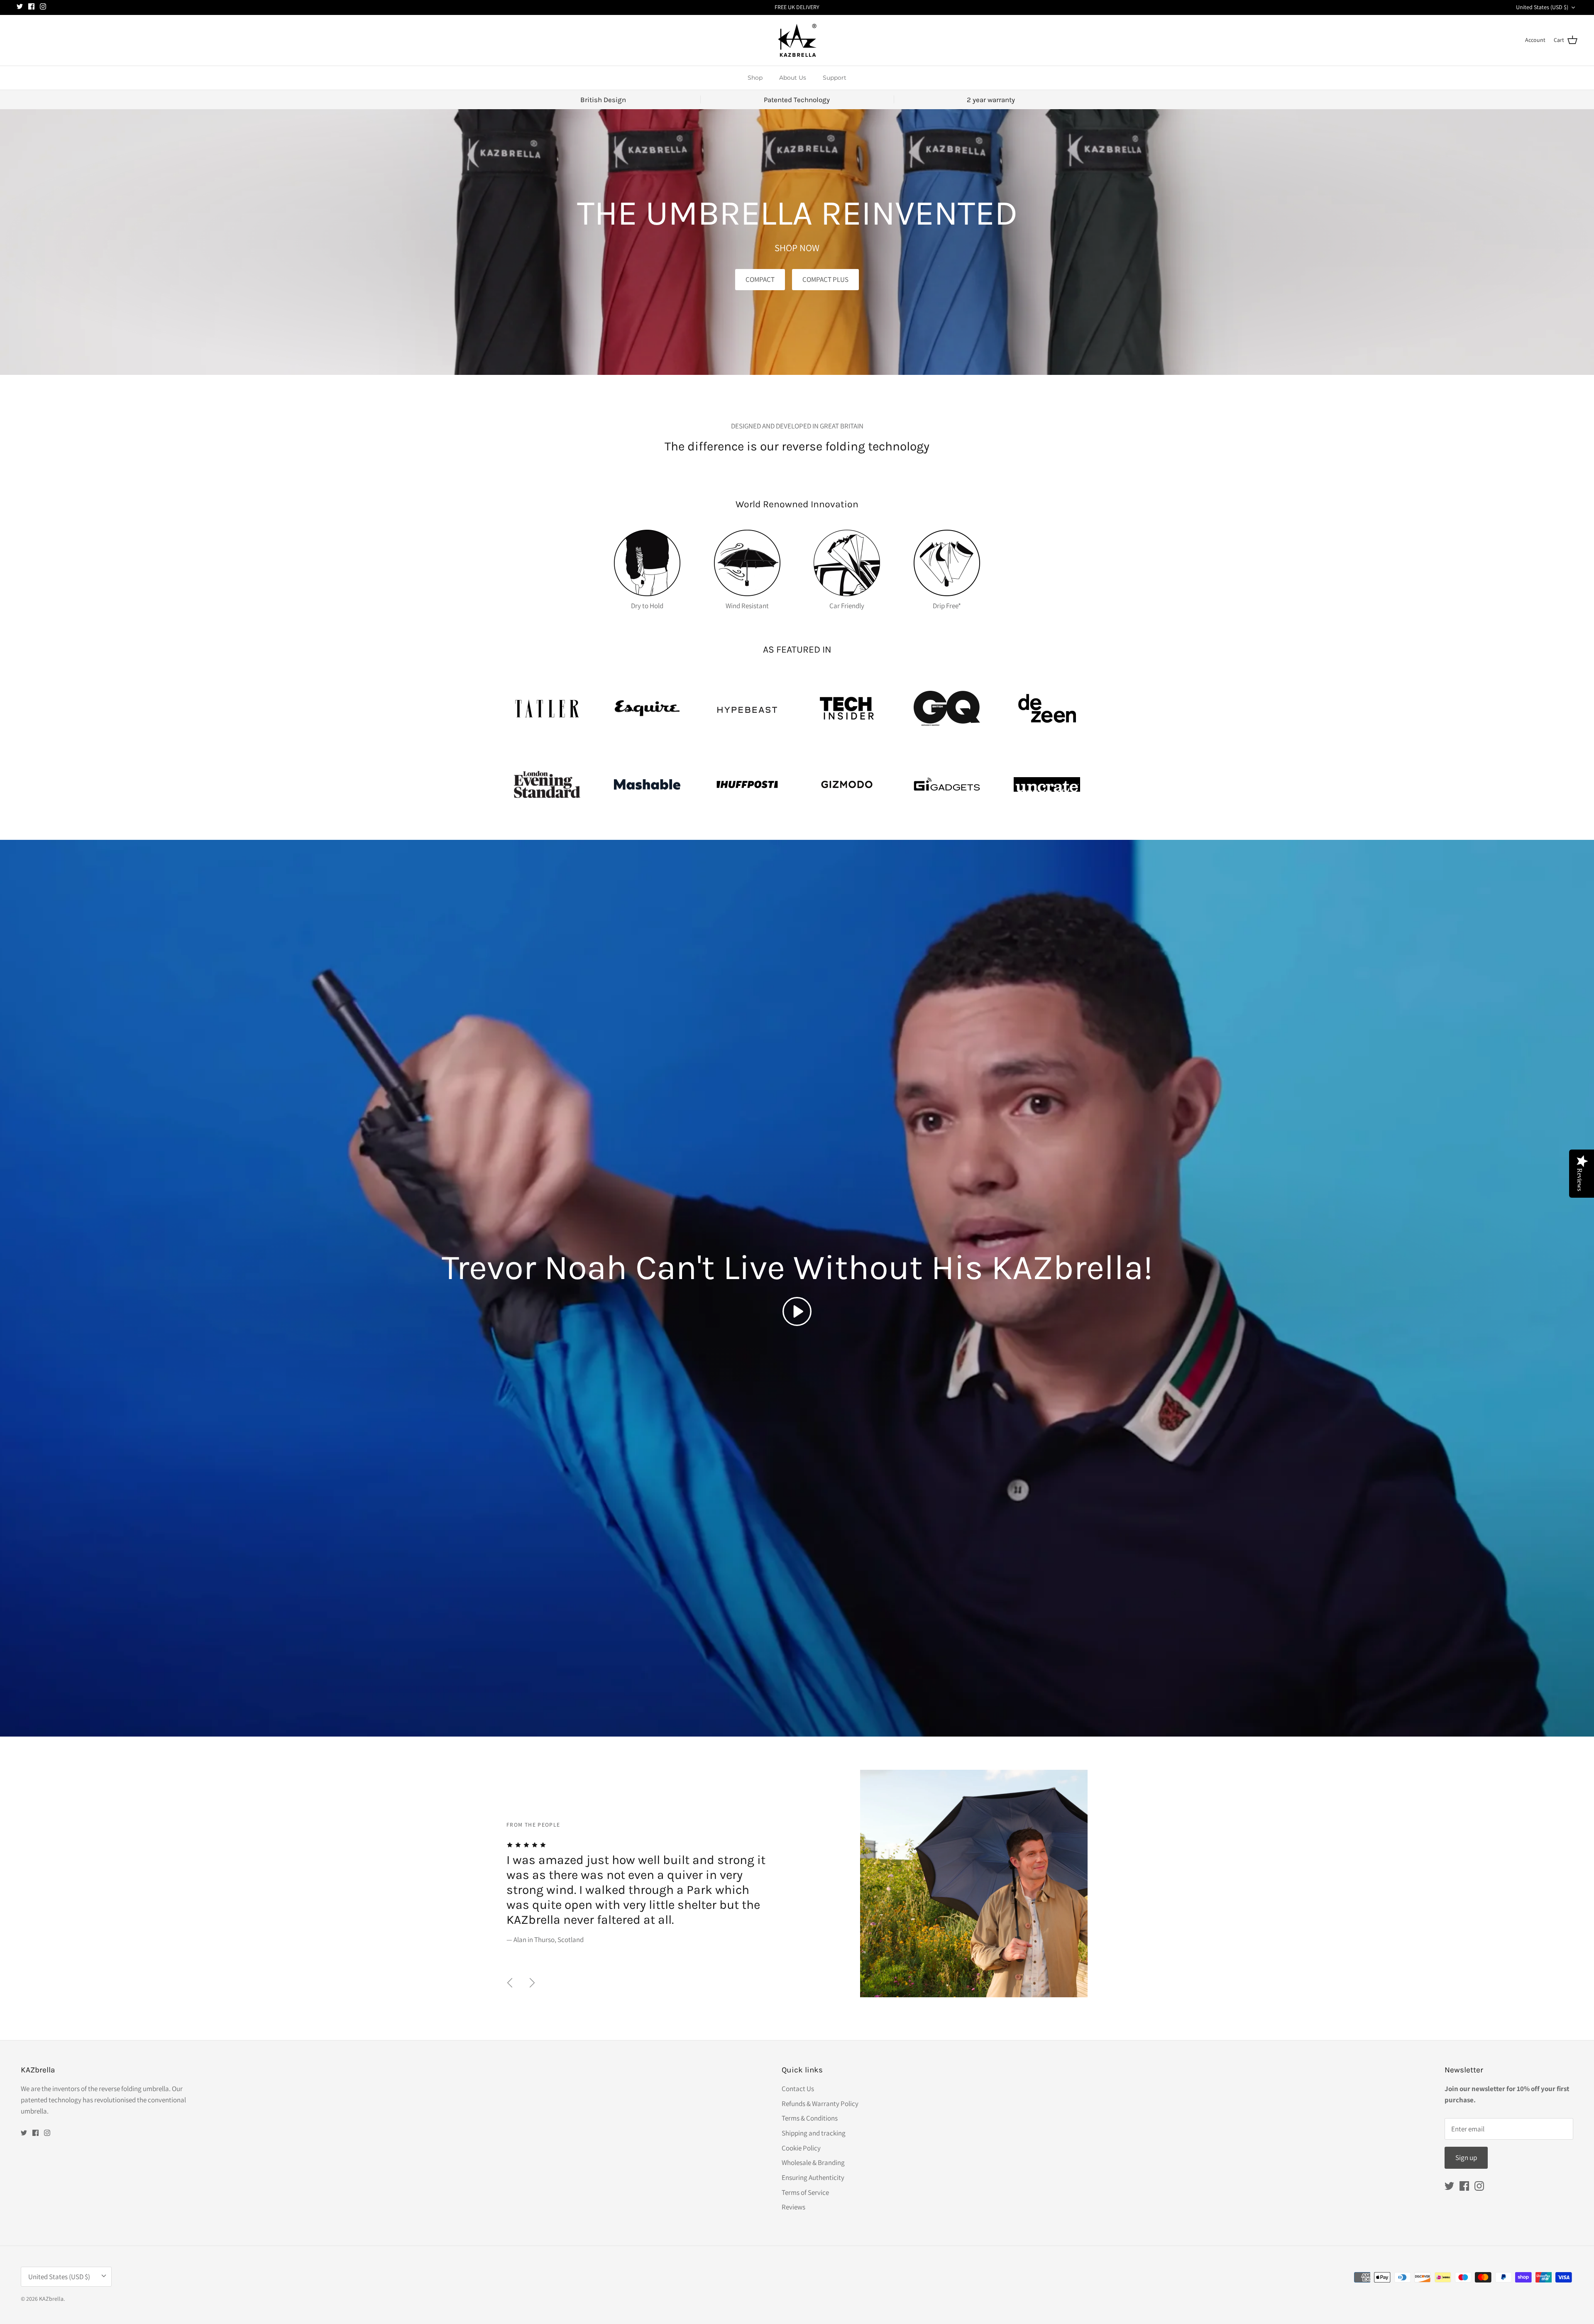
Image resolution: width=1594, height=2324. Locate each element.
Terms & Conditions (810, 2118)
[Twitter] (20, 6)
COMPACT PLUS (825, 279)
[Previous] (510, 1983)
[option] (797, 1884)
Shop (755, 78)
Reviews (793, 2207)
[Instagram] (43, 6)
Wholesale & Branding (813, 2163)
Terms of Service (805, 2192)
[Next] (532, 1983)
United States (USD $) (1542, 7)
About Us (793, 78)
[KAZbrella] (797, 40)
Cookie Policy (801, 2148)
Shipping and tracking (814, 2133)
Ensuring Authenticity (813, 2177)
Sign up (1466, 2158)
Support (835, 78)
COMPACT (760, 279)
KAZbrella (51, 2299)
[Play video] (797, 1311)
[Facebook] (31, 6)
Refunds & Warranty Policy (820, 2104)
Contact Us (798, 2089)
